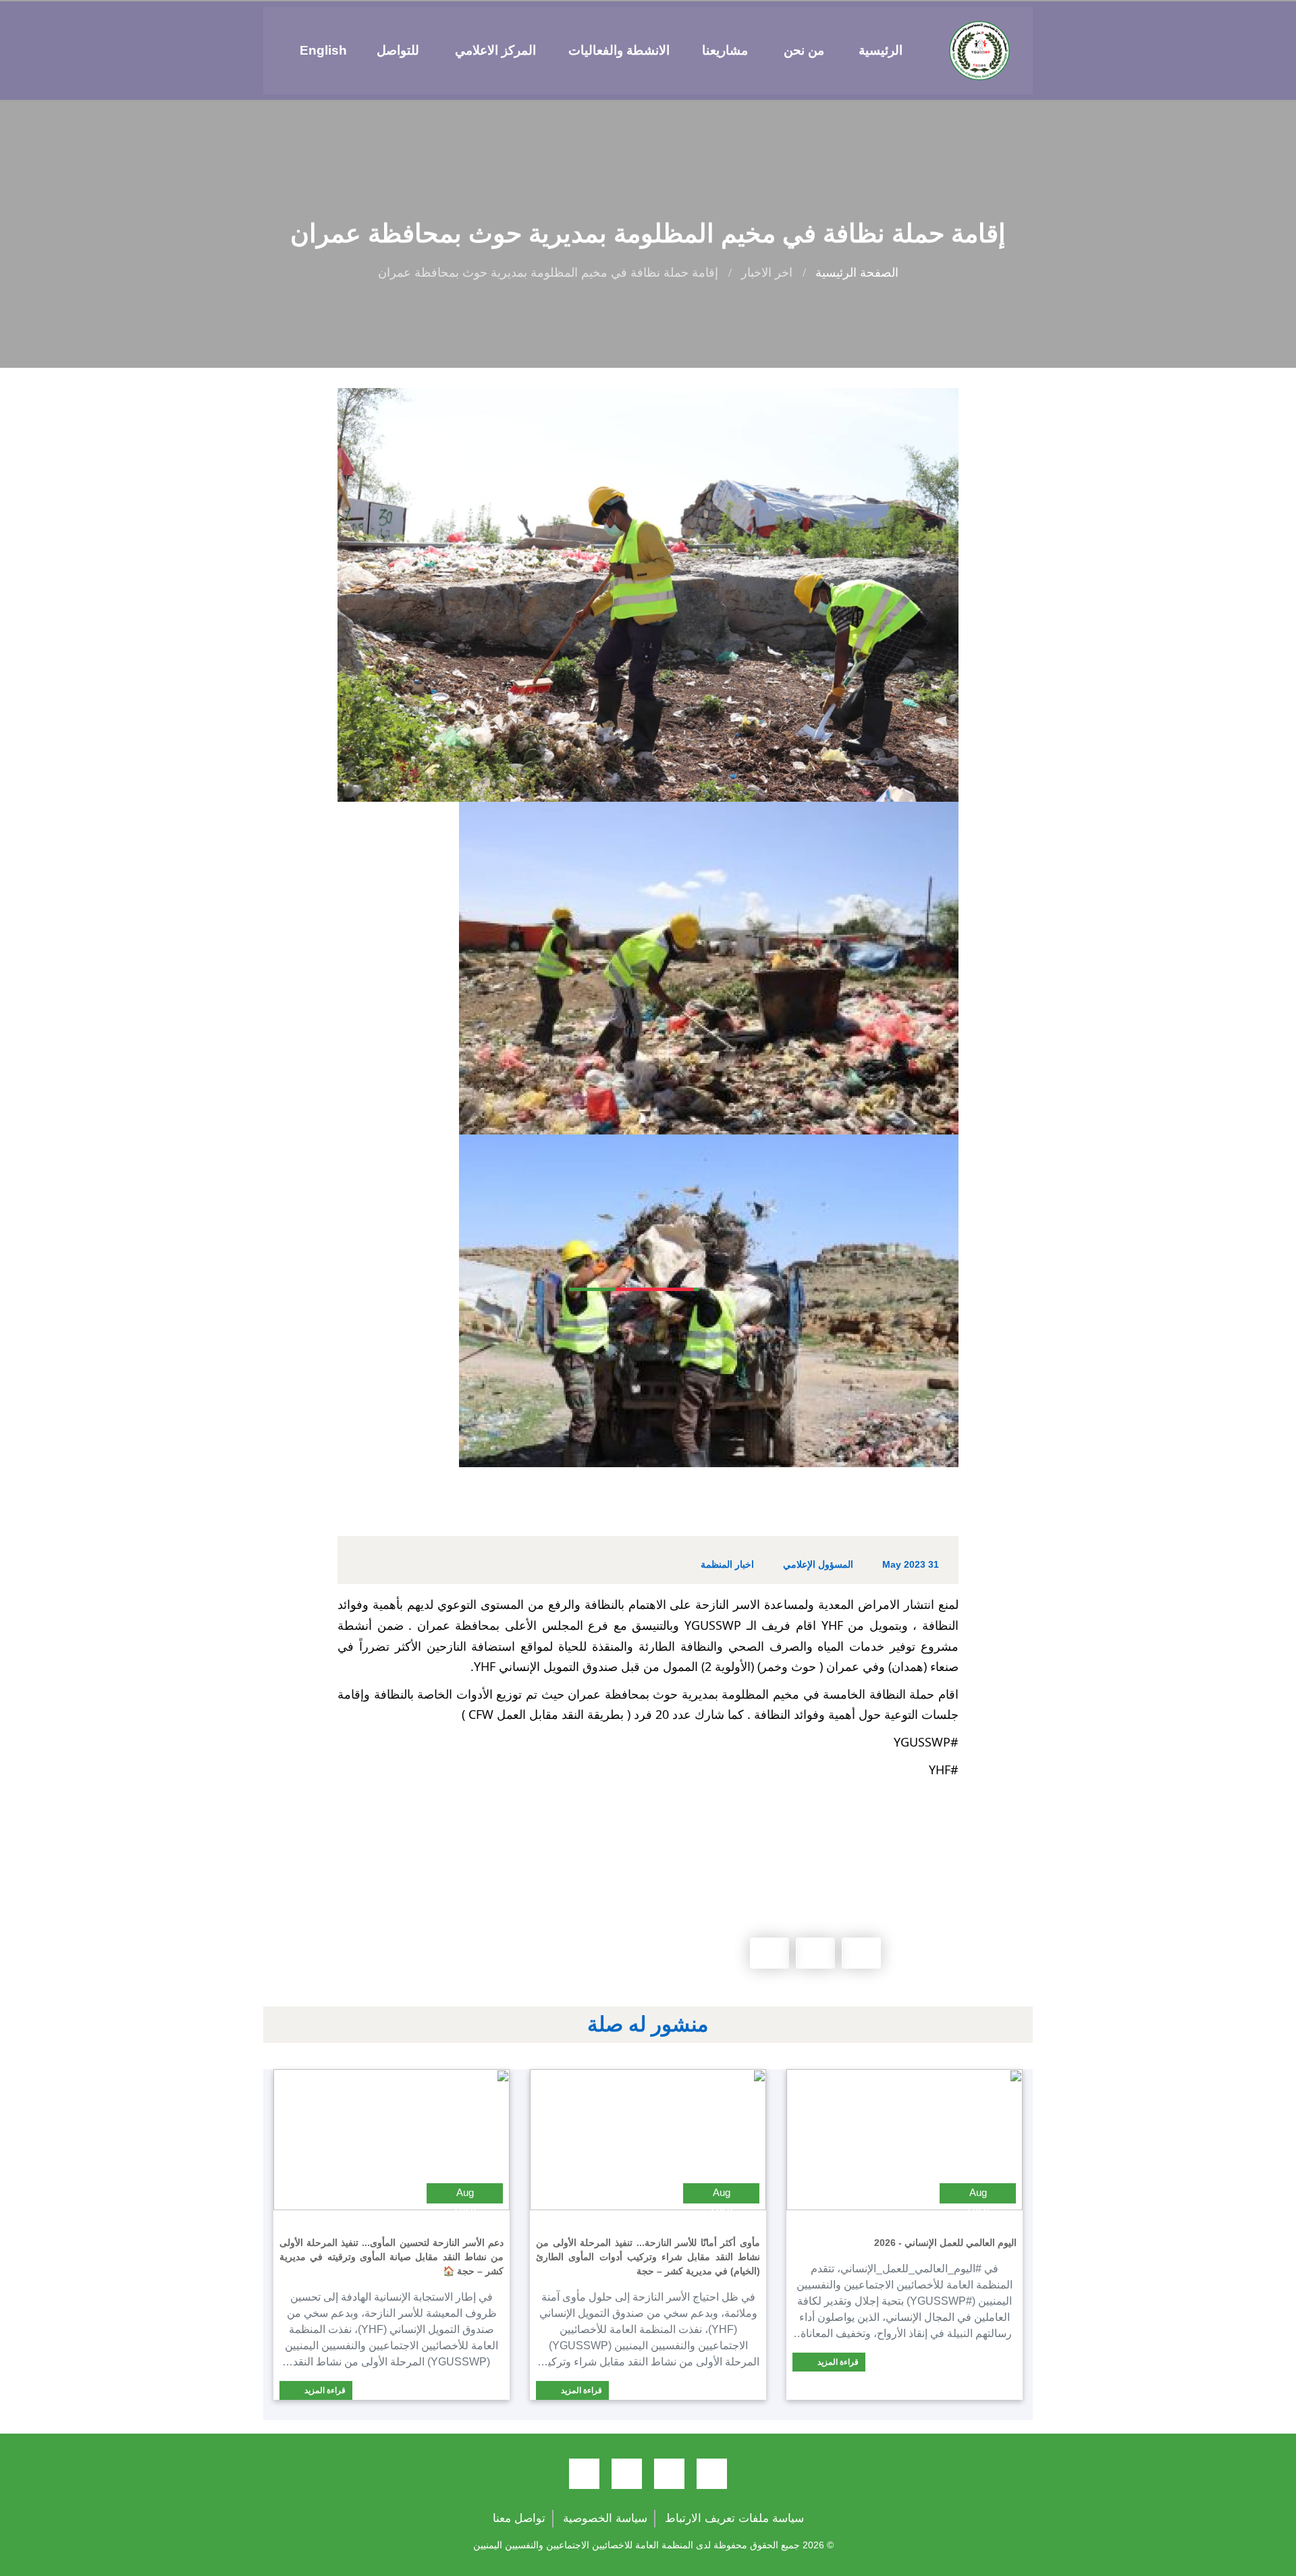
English (323, 50)
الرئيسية (881, 50)
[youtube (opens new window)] (627, 2474)
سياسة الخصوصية (605, 2518)
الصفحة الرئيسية (857, 273)
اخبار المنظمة (727, 1564)
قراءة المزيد (837, 2362)
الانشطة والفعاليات (619, 50)
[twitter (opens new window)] (669, 2474)
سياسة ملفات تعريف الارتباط (734, 2518)
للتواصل (398, 50)
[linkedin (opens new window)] (584, 2474)
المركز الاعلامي (495, 50)
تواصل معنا (519, 2518)
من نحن (804, 50)
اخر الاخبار (767, 273)
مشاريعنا (725, 50)
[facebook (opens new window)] (712, 2474)
